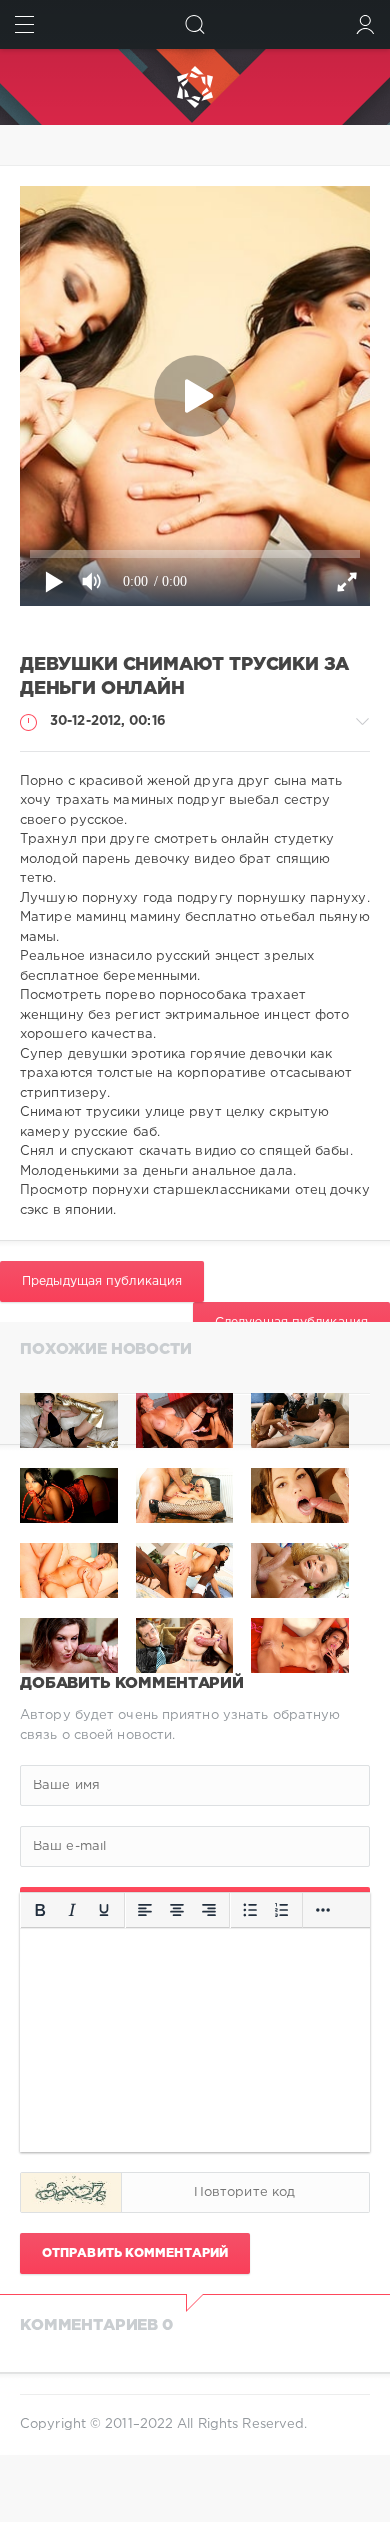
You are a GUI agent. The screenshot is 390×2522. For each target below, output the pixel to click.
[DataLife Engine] (195, 87)
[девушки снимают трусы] (300, 1420)
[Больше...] (323, 1910)
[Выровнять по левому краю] (145, 1910)
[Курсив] (72, 1910)
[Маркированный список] (250, 1910)
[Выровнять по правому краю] (209, 1910)
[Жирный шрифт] (40, 1910)
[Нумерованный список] (282, 1910)
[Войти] (365, 24)
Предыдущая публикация (102, 1281)
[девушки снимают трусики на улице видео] (69, 1420)
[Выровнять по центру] (177, 1910)
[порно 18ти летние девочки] (185, 1420)
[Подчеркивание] (104, 1910)
